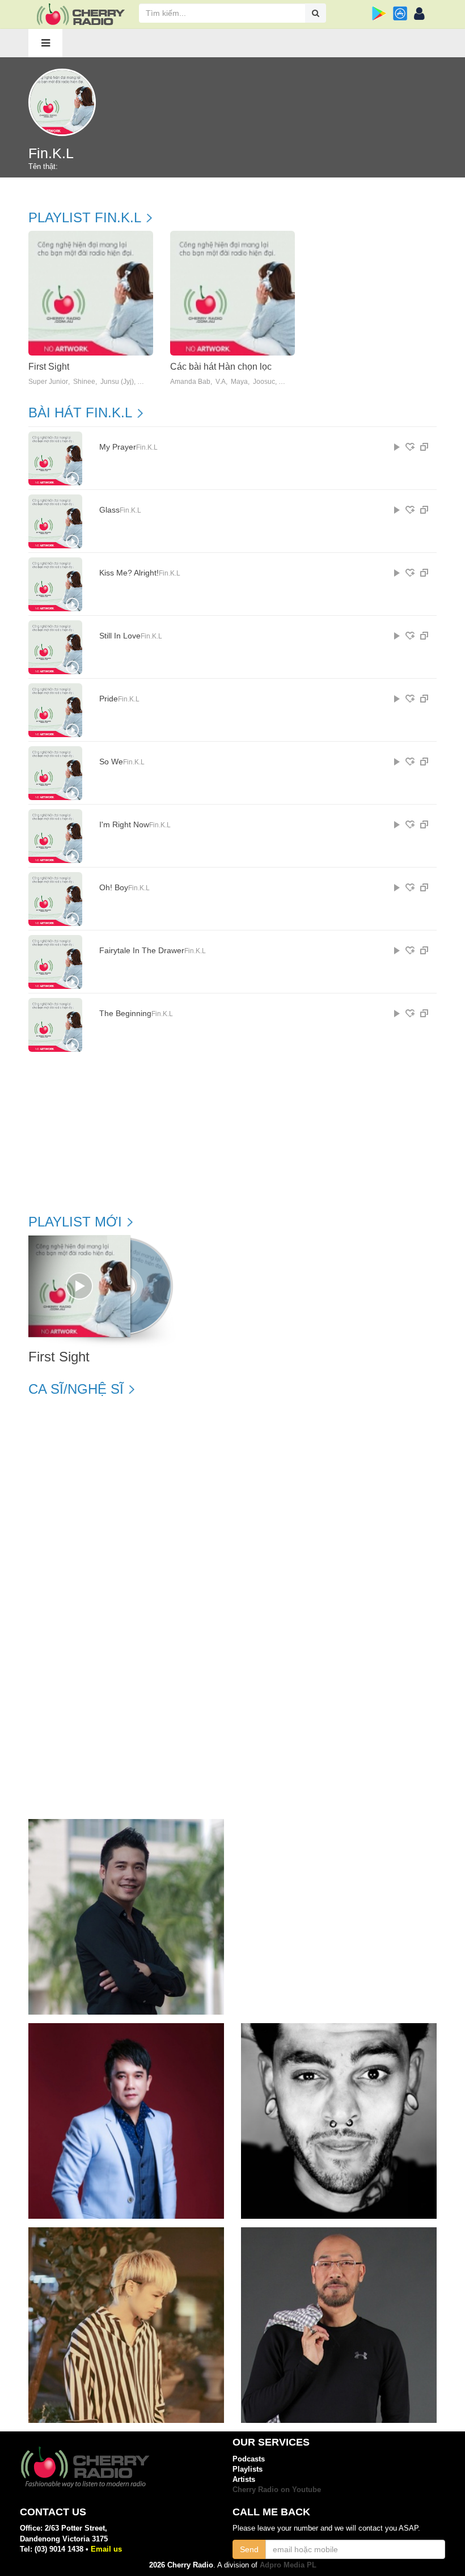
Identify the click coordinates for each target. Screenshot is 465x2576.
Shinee (84, 382)
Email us (106, 2549)
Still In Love (120, 636)
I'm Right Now (124, 825)
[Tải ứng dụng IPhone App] (400, 13)
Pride (109, 699)
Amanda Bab (190, 382)
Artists (244, 2479)
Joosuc (264, 382)
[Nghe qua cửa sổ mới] (424, 447)
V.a (221, 382)
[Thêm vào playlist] (410, 447)
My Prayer (118, 447)
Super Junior (48, 382)
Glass (109, 510)
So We (111, 762)
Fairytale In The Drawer (142, 951)
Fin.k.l (147, 447)
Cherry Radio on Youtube (277, 2490)
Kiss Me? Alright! (129, 573)
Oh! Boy (114, 888)
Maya (239, 382)
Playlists (248, 2469)
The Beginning (125, 1014)
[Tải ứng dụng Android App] (379, 13)
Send (249, 2549)
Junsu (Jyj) (117, 382)
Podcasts (249, 2459)
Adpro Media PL (288, 2565)
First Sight (49, 367)
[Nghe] (397, 447)
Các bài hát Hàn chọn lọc (221, 367)
